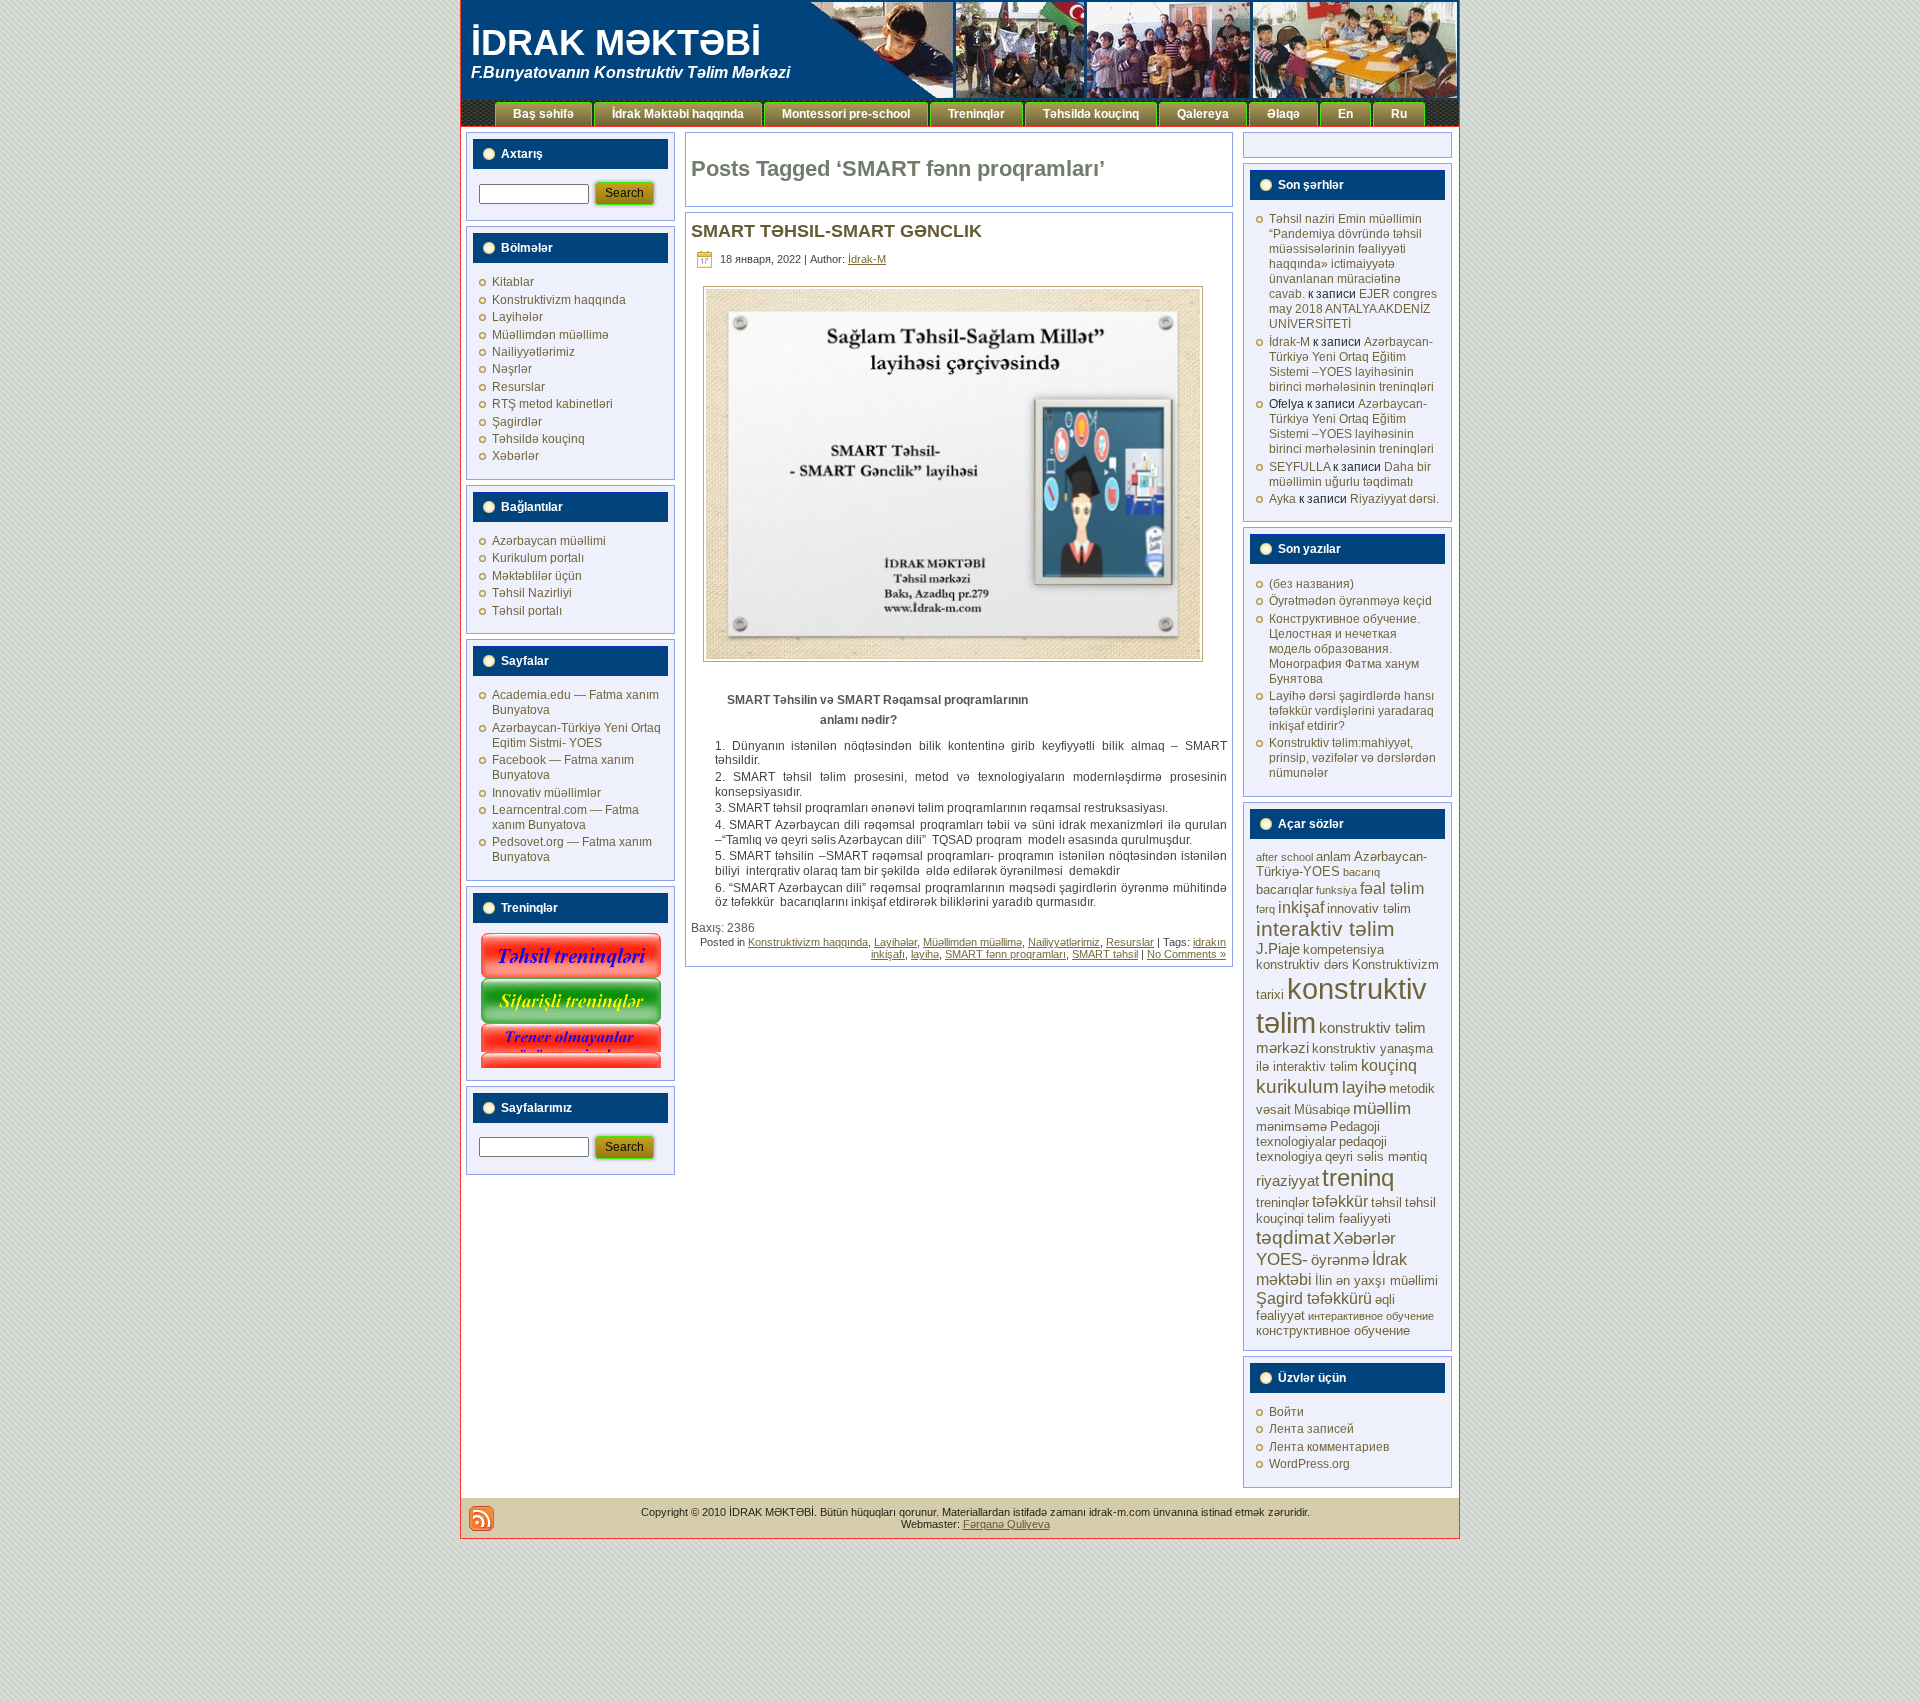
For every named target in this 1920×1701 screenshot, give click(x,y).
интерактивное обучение (1371, 1316)
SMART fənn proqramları (1005, 954)
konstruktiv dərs (1302, 964)
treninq (1358, 1177)
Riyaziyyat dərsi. (1394, 499)
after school (1284, 857)
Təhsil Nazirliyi (532, 593)
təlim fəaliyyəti (1349, 1218)
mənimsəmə (1291, 1126)
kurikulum (1297, 1086)
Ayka (1282, 499)
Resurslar (518, 387)
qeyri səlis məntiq (1376, 1156)
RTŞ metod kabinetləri (552, 404)
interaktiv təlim (1325, 928)
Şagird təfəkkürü (1314, 1298)
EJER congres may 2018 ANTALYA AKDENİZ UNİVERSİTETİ (1353, 309)
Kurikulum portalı (538, 558)
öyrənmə (1340, 1260)
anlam (1333, 856)
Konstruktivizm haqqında (559, 300)
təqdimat (1293, 1237)
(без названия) (1311, 584)
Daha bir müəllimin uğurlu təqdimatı (1350, 474)
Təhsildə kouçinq (538, 439)
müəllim (1382, 1108)
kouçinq (1389, 1065)
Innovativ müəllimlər (546, 793)
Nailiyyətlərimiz (533, 352)
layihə (925, 954)
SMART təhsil (1105, 954)
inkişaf (1301, 907)
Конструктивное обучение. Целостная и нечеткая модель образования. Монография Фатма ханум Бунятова (1344, 649)
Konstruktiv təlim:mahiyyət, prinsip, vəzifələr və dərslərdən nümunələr (1352, 758)
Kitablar (513, 282)
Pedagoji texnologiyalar (1318, 1134)
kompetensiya (1343, 949)
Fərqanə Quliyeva (1006, 1524)
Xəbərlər (515, 456)
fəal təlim (1392, 888)
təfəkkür (1340, 1201)
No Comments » (1186, 954)
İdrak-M (867, 259)
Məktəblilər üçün (537, 576)
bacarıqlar (1284, 889)
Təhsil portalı (527, 611)
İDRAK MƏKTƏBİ (616, 42)
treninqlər (1282, 1202)
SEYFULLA (1299, 467)
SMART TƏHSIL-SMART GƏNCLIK (836, 231)
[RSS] (481, 1518)
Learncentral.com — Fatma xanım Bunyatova (565, 817)
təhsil (1386, 1202)
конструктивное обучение (1333, 1330)
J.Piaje (1278, 949)
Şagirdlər (517, 422)
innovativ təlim (1369, 908)
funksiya (1336, 890)
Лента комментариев (1329, 1447)
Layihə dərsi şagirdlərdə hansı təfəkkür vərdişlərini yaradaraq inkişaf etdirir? (1351, 711)
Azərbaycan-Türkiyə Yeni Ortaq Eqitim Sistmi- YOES (576, 735)
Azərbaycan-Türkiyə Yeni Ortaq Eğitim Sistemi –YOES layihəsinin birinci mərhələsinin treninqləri (1351, 364)
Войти (1286, 1412)
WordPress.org (1309, 1464)
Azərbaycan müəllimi (549, 541)
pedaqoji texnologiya (1321, 1149)
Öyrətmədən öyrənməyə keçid (1350, 601)
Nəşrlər (512, 369)
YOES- (1282, 1259)
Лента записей (1311, 1429)
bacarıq (1361, 872)
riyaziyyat (1287, 1181)
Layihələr (517, 317)
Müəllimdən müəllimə (550, 335)
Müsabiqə (1322, 1109)
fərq (1265, 909)
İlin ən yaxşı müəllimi (1376, 1280)
